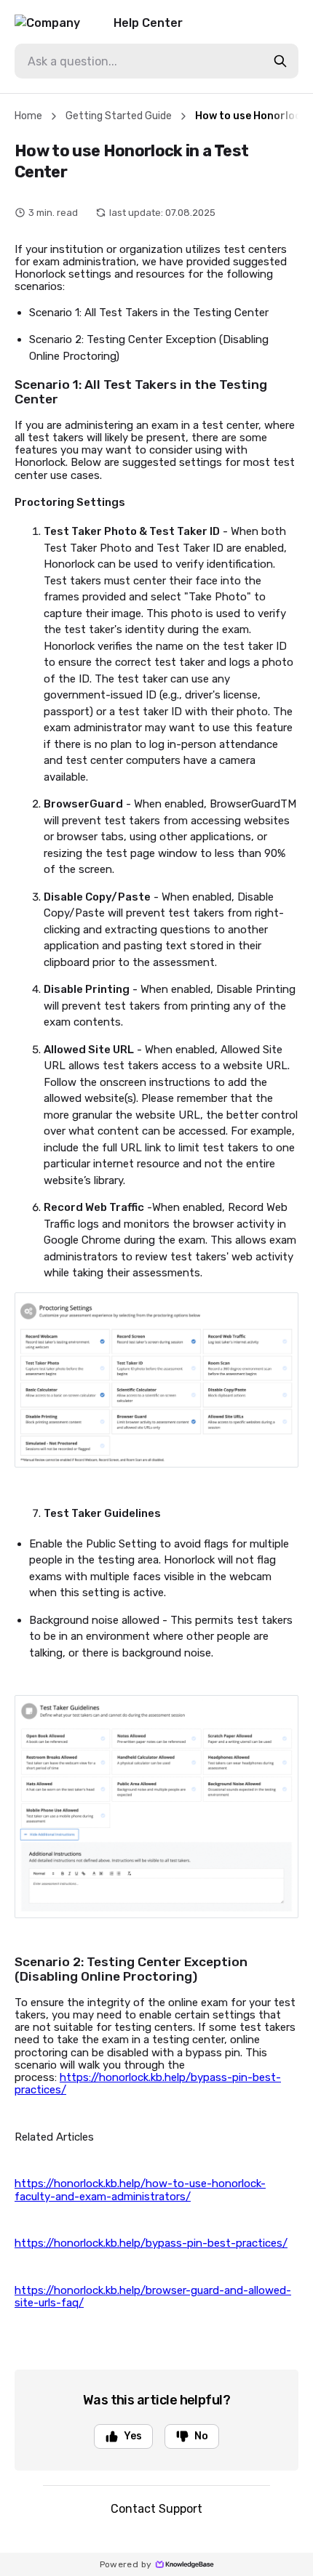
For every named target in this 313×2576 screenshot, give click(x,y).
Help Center (148, 23)
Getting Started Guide (119, 116)
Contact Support (156, 2509)
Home (28, 116)
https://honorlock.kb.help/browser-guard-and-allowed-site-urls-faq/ (153, 2297)
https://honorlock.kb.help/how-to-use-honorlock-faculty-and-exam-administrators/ (140, 2190)
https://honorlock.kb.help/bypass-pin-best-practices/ (148, 2084)
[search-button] (280, 61)
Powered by (126, 2564)
